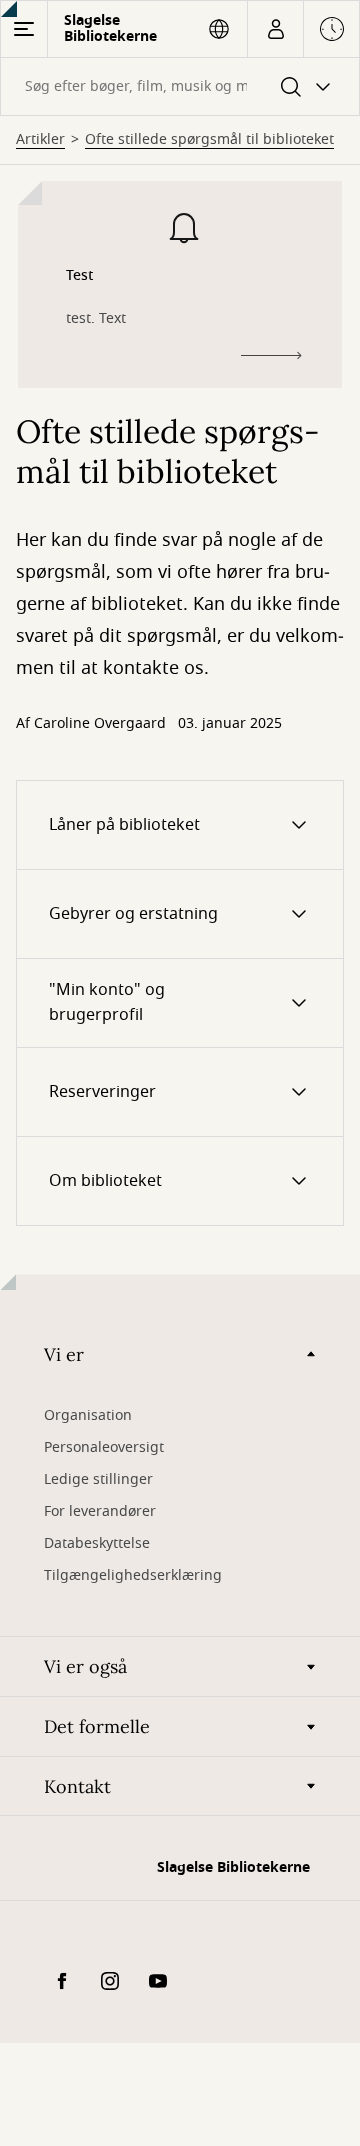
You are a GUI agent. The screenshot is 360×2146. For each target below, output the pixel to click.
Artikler (40, 140)
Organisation (88, 1415)
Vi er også (85, 1666)
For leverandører (100, 1511)
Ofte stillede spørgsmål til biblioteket (209, 140)
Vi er (64, 1354)
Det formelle (97, 1726)
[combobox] (180, 86)
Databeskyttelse (97, 1543)
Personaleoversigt (104, 1447)
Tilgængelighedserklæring (133, 1575)
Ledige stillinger (98, 1479)
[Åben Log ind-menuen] (275, 29)
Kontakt (77, 1786)
